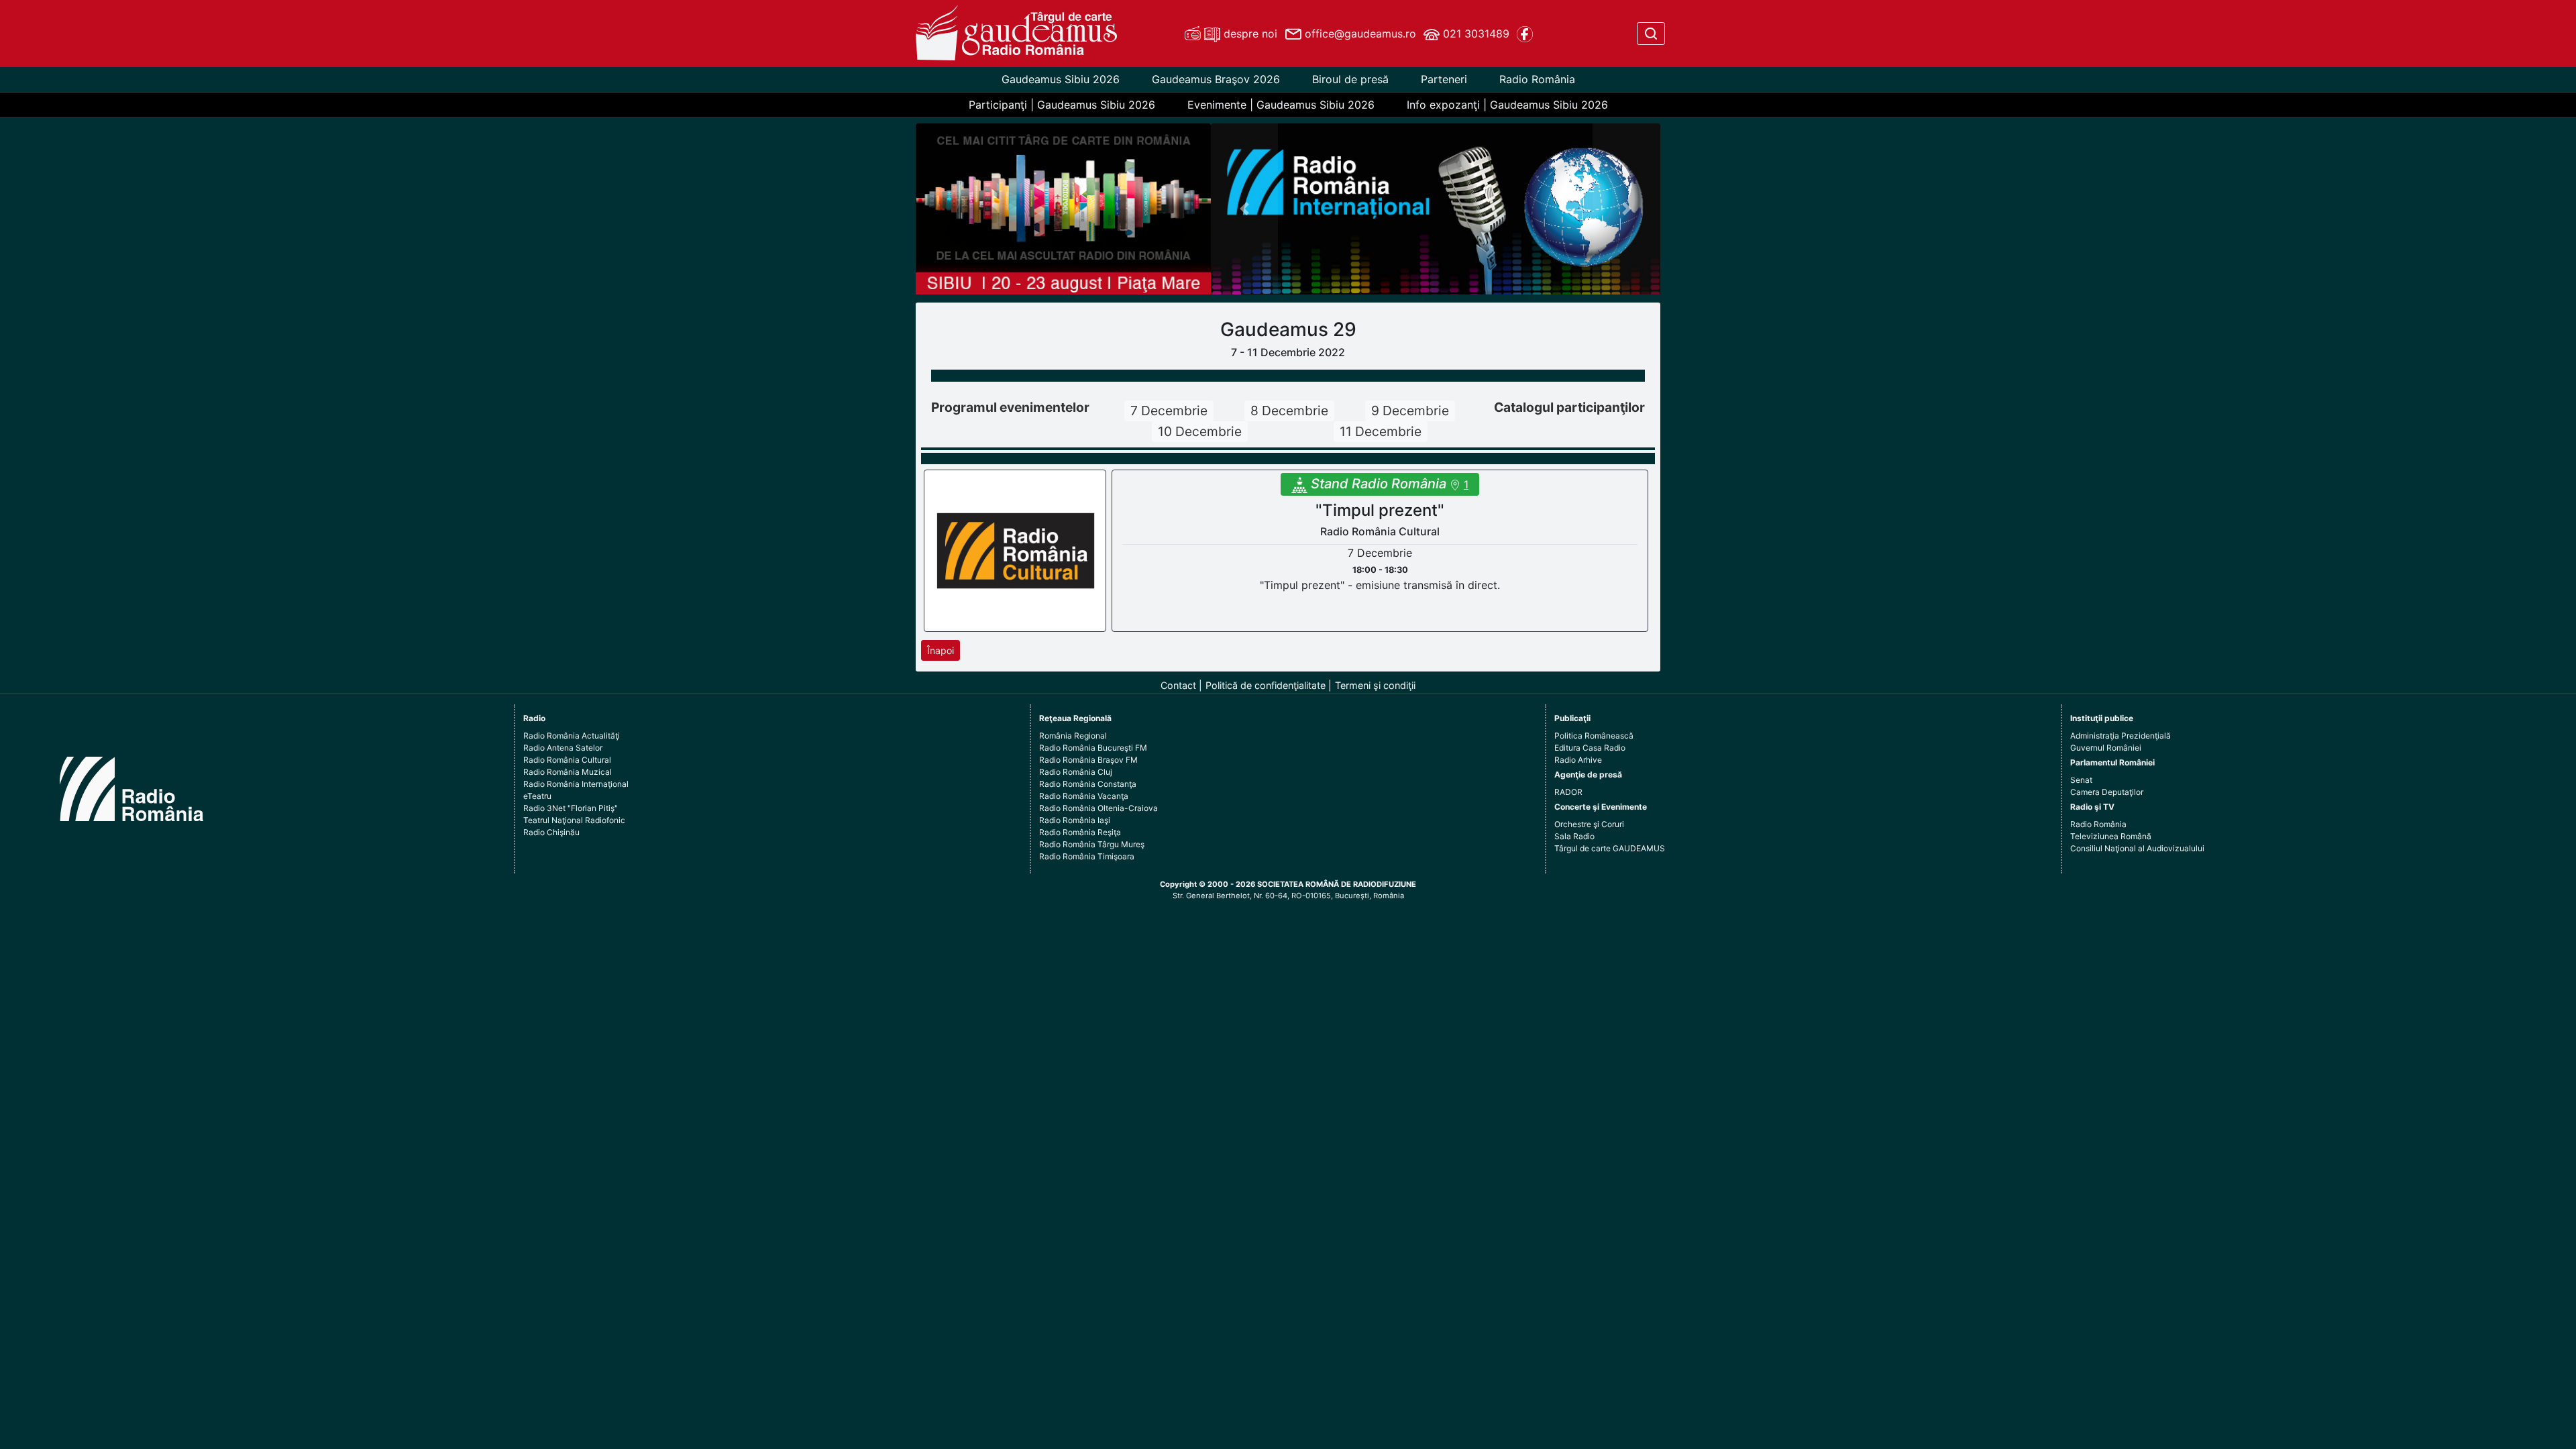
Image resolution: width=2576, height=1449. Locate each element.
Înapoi (941, 650)
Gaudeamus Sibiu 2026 (1061, 79)
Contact (1178, 685)
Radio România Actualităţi (572, 736)
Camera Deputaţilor (2107, 792)
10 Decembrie (1200, 431)
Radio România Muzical (568, 772)
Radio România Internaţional (576, 784)
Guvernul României (2106, 748)
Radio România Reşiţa (1080, 832)
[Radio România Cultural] (1016, 550)
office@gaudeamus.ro (1359, 34)
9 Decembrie (1410, 411)
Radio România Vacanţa (1084, 796)
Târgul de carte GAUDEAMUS (1610, 848)
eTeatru (537, 796)
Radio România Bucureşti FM (1093, 748)
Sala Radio (1574, 836)
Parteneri (1444, 79)
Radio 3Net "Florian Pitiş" (571, 808)
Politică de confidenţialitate (1266, 685)
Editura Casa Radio (1590, 748)
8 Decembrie (1289, 411)
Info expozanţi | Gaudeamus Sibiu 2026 (1507, 105)
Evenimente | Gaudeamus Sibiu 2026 (1281, 105)
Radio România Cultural (567, 760)
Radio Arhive (1578, 760)
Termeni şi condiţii (1375, 685)
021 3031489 (1474, 34)
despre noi (1249, 34)
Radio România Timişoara (1087, 856)
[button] (1245, 209)
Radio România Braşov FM (1088, 760)
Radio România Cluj (1076, 772)
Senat (2081, 780)
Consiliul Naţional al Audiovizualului (2137, 848)
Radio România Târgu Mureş (1092, 844)
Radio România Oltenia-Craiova (1098, 808)
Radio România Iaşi (1075, 820)
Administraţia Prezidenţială (2121, 736)
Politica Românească (1594, 736)
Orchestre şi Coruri (1589, 824)
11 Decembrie (1381, 431)
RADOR (1568, 792)
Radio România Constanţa (1088, 784)
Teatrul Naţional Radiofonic (574, 820)
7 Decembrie (1169, 411)
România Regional (1073, 736)
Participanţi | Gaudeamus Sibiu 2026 (1062, 105)
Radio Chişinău (551, 832)
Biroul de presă (1350, 79)
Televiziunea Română (2111, 836)
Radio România (1537, 79)
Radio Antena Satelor (563, 748)
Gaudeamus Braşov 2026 (1216, 79)
